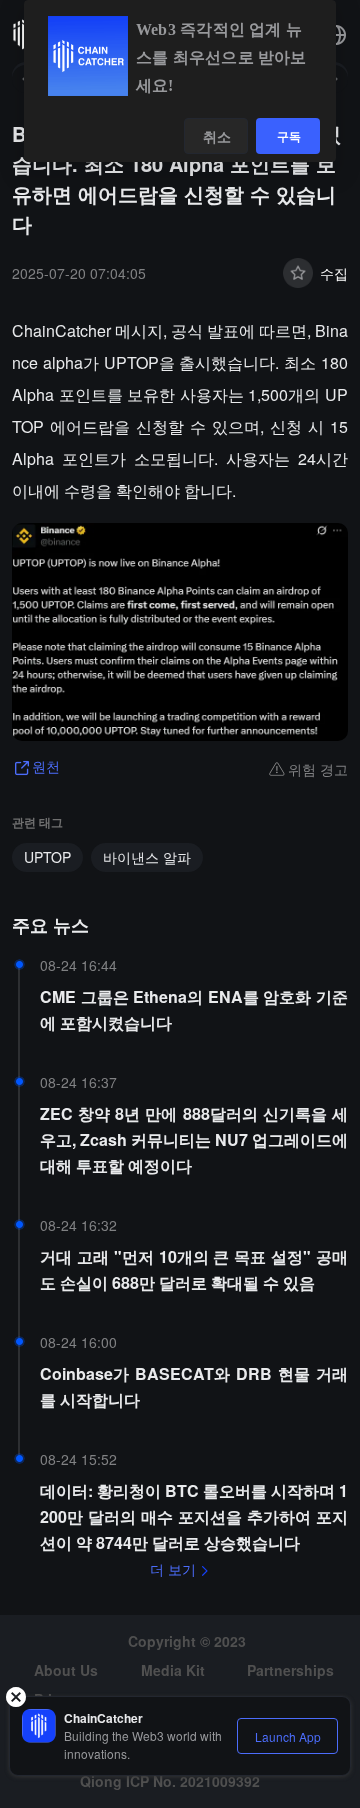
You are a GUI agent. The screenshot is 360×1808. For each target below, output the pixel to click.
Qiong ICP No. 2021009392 (170, 1781)
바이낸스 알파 (147, 857)
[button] (336, 35)
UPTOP (47, 857)
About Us (66, 1670)
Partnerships (290, 1670)
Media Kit (173, 1670)
